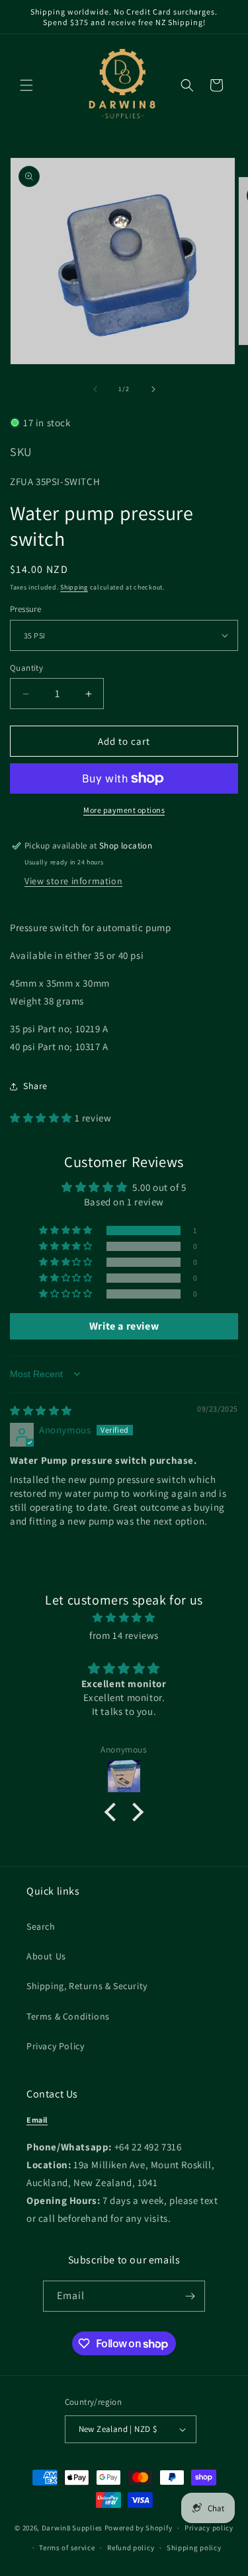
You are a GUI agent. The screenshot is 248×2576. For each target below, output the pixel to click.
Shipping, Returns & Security (87, 1986)
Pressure (25, 609)
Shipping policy (194, 2548)
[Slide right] (153, 389)
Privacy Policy (55, 2046)
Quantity (26, 668)
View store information (73, 881)
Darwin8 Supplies (72, 2528)
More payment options (124, 810)
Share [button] (35, 1086)
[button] (26, 85)
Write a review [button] (124, 1326)
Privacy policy (209, 2528)
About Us (46, 1956)
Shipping (74, 587)
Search (41, 1926)
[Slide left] (95, 389)
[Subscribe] (190, 2296)
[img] (41, 1411)
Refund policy (131, 2548)
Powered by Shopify (139, 2528)
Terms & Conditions (68, 2016)
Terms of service (67, 2548)
